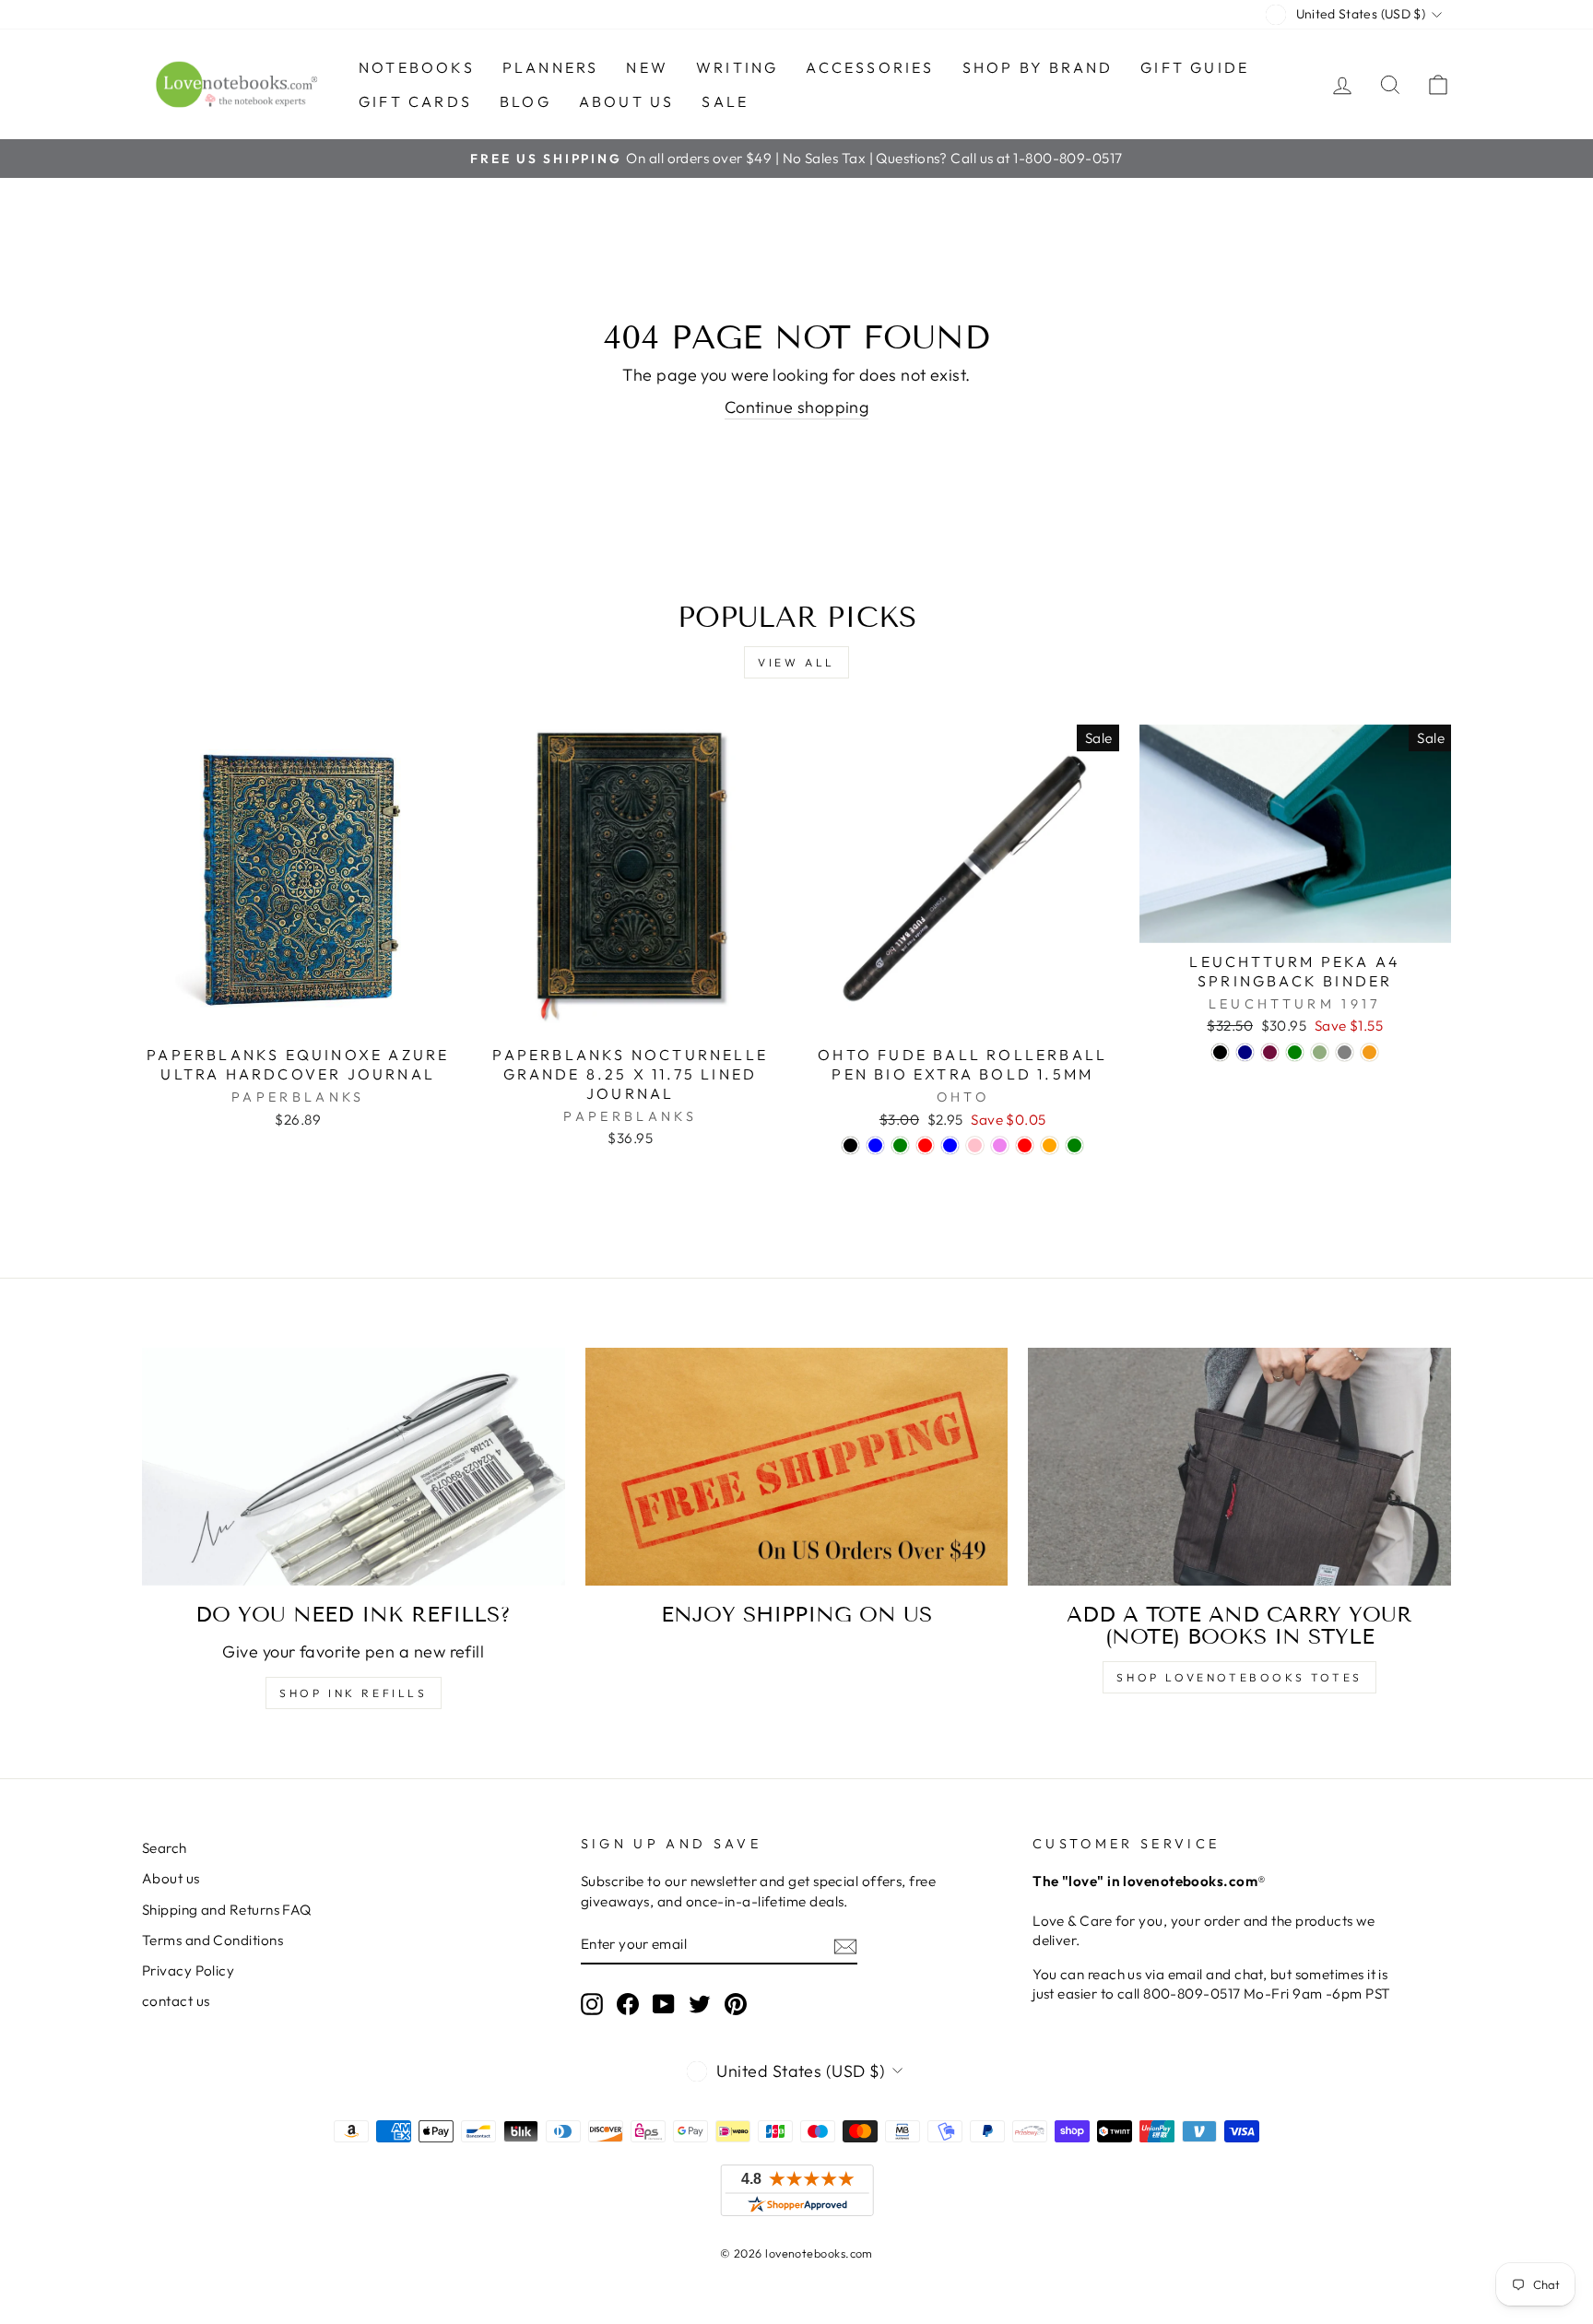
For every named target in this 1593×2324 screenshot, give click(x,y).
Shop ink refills (354, 1693)
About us (627, 101)
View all (796, 662)
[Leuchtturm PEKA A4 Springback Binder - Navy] (1245, 1052)
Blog (525, 101)
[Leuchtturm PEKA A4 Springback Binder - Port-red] (1270, 1052)
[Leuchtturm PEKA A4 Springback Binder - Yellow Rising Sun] (1369, 1052)
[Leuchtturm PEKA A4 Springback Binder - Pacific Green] (1295, 1052)
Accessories (870, 67)
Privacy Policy (188, 1970)
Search (165, 1848)
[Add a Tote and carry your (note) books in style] (1239, 1467)
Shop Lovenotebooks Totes (1239, 1677)
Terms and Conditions (212, 1940)
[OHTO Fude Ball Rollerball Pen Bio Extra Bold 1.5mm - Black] (850, 1145)
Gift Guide (1195, 67)
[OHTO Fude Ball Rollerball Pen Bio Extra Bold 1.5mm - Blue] (875, 1145)
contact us (176, 2001)
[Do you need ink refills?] (354, 1467)
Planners (551, 67)
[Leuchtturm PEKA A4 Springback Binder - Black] (1220, 1052)
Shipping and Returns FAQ (227, 1910)
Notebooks (417, 67)
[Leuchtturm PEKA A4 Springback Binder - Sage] (1320, 1052)
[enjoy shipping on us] (797, 1467)
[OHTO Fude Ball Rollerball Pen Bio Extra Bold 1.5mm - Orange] (1050, 1145)
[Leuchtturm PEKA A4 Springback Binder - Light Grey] (1345, 1052)
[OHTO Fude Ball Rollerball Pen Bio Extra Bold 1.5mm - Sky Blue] (950, 1145)
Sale (725, 101)
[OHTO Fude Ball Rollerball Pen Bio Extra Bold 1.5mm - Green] (900, 1145)
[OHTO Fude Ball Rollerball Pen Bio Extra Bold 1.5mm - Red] (925, 1145)
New (647, 67)
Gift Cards (415, 101)
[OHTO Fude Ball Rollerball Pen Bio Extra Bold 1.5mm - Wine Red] (1025, 1145)
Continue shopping (797, 407)
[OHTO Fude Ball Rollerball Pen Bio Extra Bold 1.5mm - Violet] (1000, 1145)
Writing (737, 67)
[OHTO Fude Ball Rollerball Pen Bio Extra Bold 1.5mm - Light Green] (1074, 1145)
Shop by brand (1038, 67)
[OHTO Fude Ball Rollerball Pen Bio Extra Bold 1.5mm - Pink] (975, 1145)
